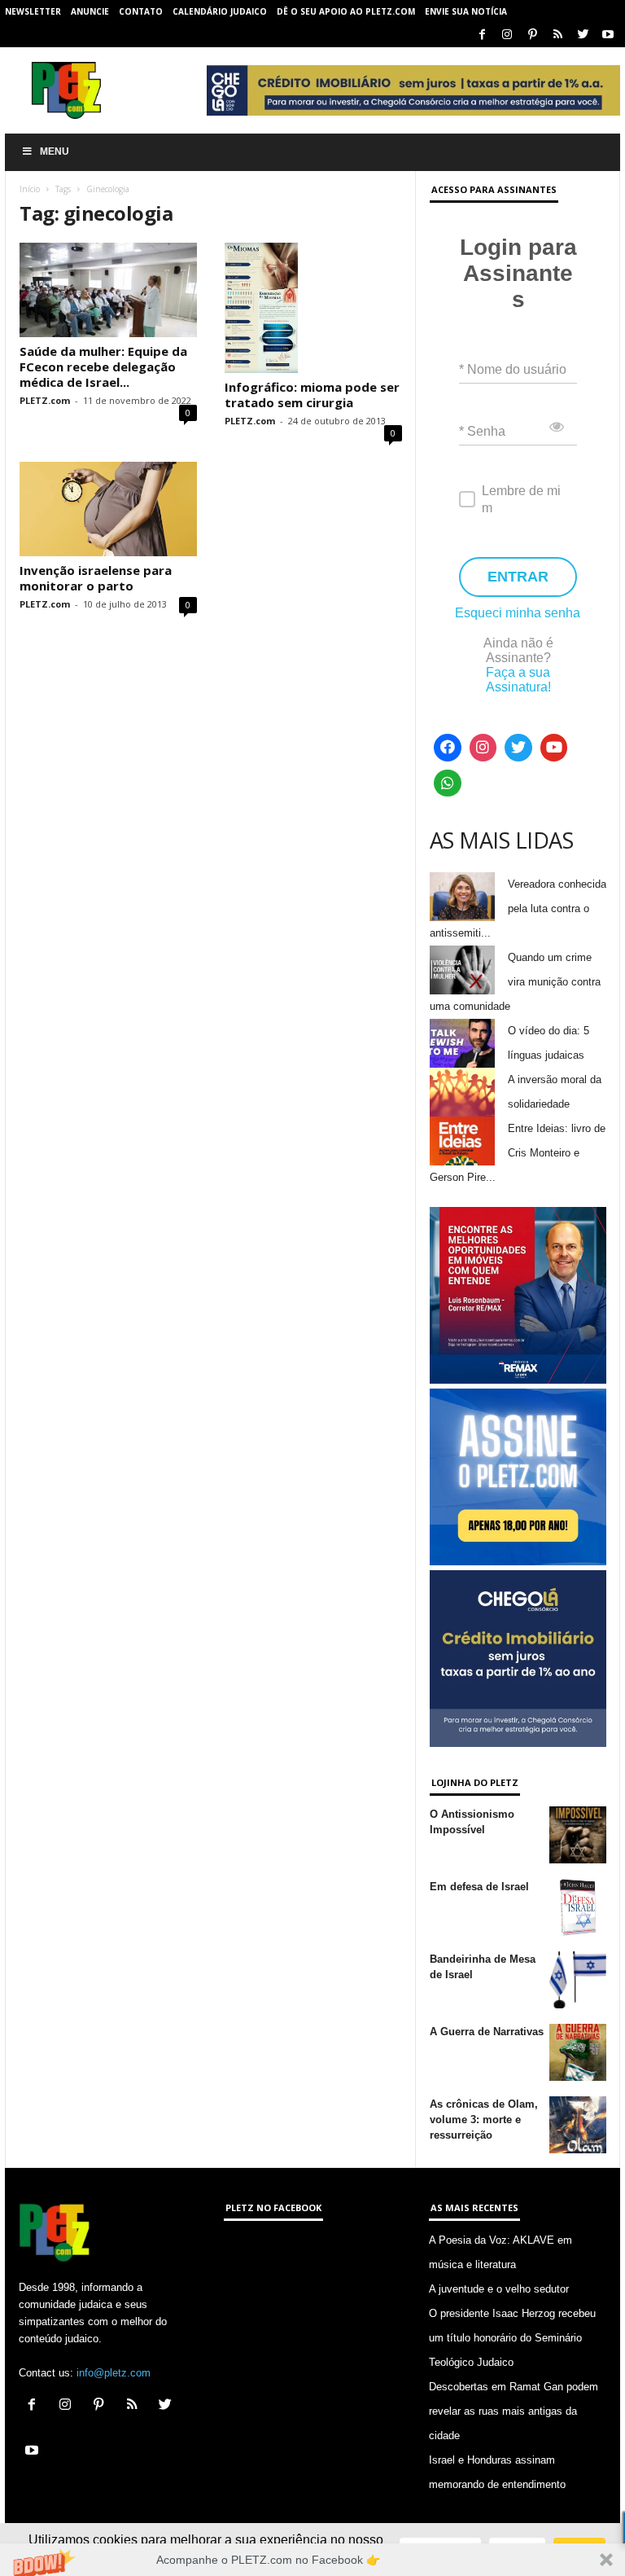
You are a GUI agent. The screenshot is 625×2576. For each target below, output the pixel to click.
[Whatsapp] (448, 783)
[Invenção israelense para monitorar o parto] (108, 509)
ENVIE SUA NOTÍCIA (466, 11)
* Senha (482, 431)
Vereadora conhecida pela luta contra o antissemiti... (518, 908)
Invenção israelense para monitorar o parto (96, 578)
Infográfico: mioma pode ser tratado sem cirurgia (312, 395)
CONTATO (141, 11)
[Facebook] (482, 35)
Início (30, 189)
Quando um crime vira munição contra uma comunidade (515, 982)
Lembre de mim (521, 499)
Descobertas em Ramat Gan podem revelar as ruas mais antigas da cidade (514, 2411)
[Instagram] (507, 35)
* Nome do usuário (513, 369)
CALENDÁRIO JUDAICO (220, 11)
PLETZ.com (45, 400)
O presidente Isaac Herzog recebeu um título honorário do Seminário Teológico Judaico (512, 2338)
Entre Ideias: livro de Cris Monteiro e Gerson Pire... (518, 1153)
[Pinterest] (532, 35)
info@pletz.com (114, 2373)
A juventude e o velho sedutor (499, 2289)
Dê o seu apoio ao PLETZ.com (346, 11)
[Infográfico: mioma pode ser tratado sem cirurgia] (313, 308)
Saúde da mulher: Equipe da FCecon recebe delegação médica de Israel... (103, 366)
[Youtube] (608, 35)
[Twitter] (583, 35)
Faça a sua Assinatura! (518, 680)
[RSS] (557, 35)
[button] (312, 2560)
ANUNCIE (90, 11)
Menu (55, 151)
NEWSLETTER (33, 11)
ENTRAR (518, 577)
